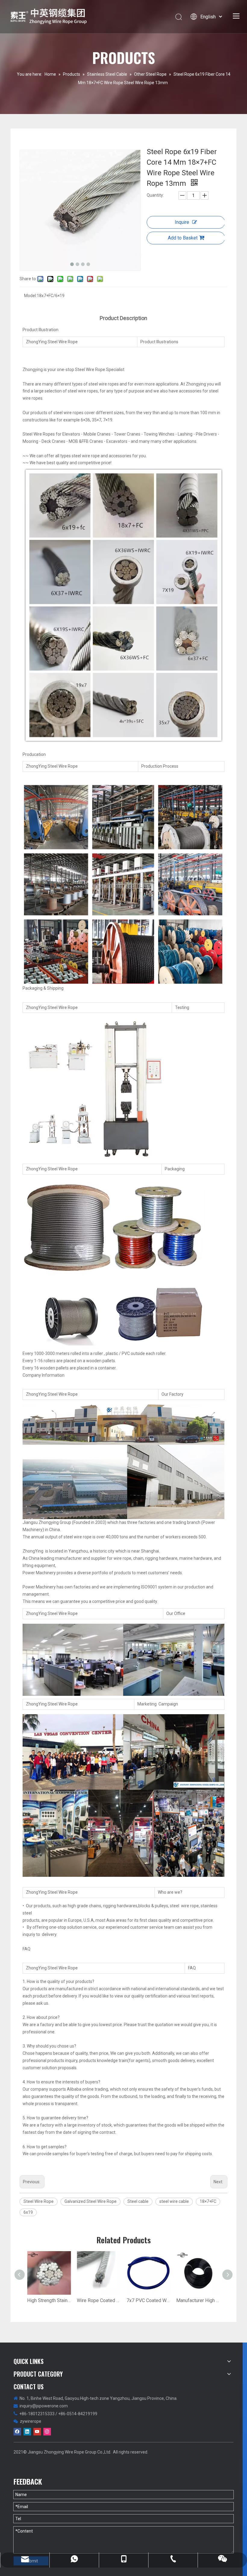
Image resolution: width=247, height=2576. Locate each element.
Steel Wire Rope (39, 2201)
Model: (30, 296)
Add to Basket (183, 238)
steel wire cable (174, 2201)
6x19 (28, 2212)
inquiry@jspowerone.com (44, 2406)
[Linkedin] (27, 2432)
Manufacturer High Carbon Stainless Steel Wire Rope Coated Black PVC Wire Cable (198, 2300)
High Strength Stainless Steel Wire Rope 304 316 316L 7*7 (49, 2300)
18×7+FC (208, 2201)
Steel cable (138, 2201)
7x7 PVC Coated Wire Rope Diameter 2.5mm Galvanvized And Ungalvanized (148, 2300)
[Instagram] (47, 2432)
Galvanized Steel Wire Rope (91, 2201)
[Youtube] (37, 2432)
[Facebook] (17, 2432)
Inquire (182, 222)
